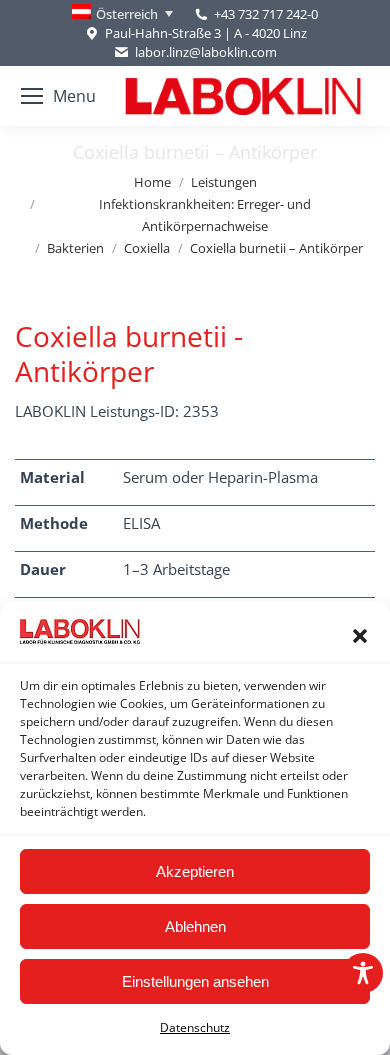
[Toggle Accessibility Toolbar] (363, 973)
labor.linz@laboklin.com (205, 52)
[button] (360, 636)
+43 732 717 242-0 (266, 14)
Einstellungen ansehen (195, 981)
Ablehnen (195, 926)
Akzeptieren (195, 871)
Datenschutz (195, 1027)
